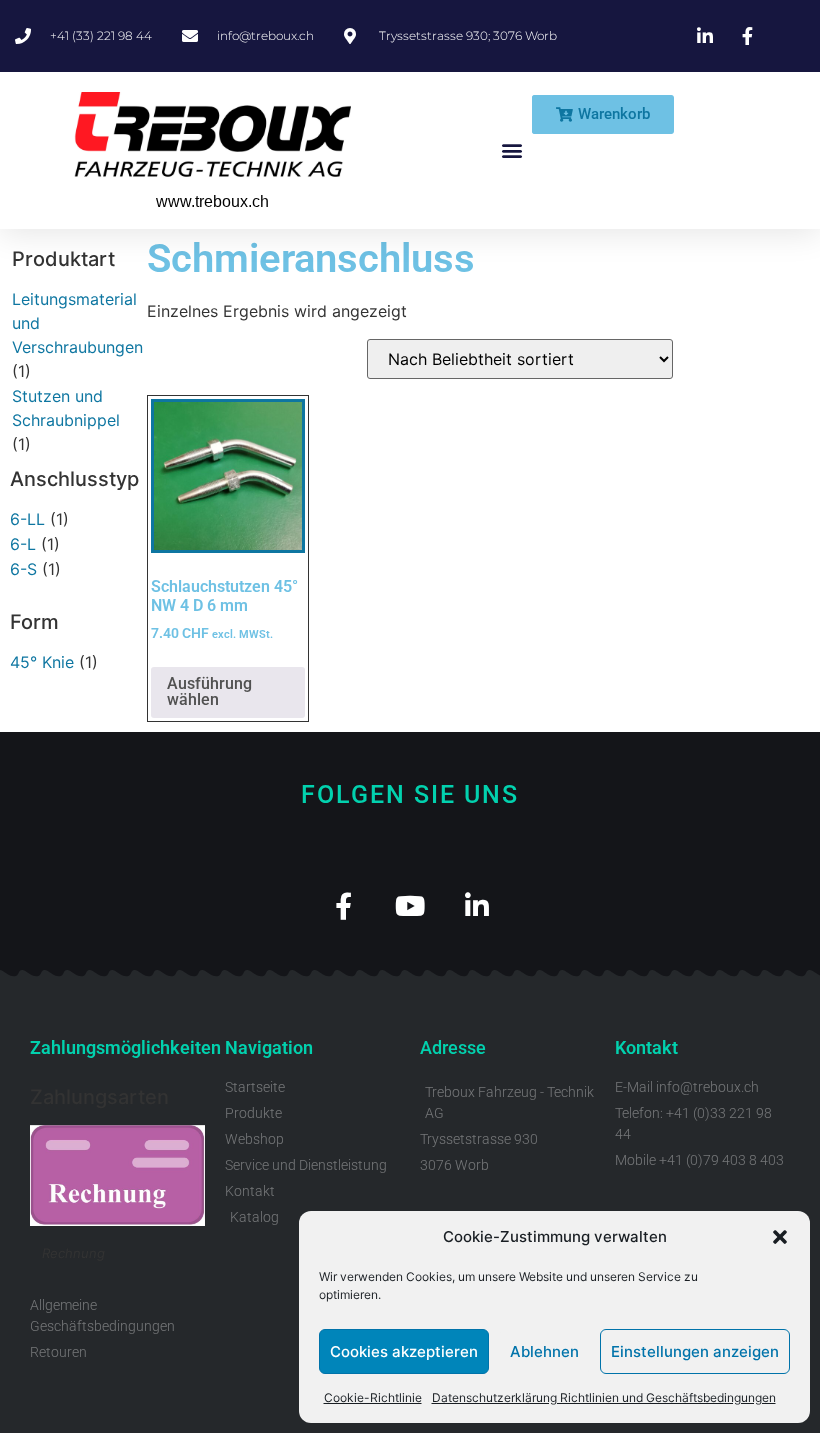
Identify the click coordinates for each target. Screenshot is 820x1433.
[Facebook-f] (343, 905)
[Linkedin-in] (477, 905)
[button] (780, 1237)
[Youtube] (410, 905)
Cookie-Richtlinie (373, 1397)
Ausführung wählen (209, 691)
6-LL (27, 519)
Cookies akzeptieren (404, 1351)
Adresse (453, 1047)
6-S (23, 569)
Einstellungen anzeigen (695, 1351)
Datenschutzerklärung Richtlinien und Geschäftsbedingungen (604, 1397)
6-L (23, 544)
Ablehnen (544, 1351)
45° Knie (42, 662)
